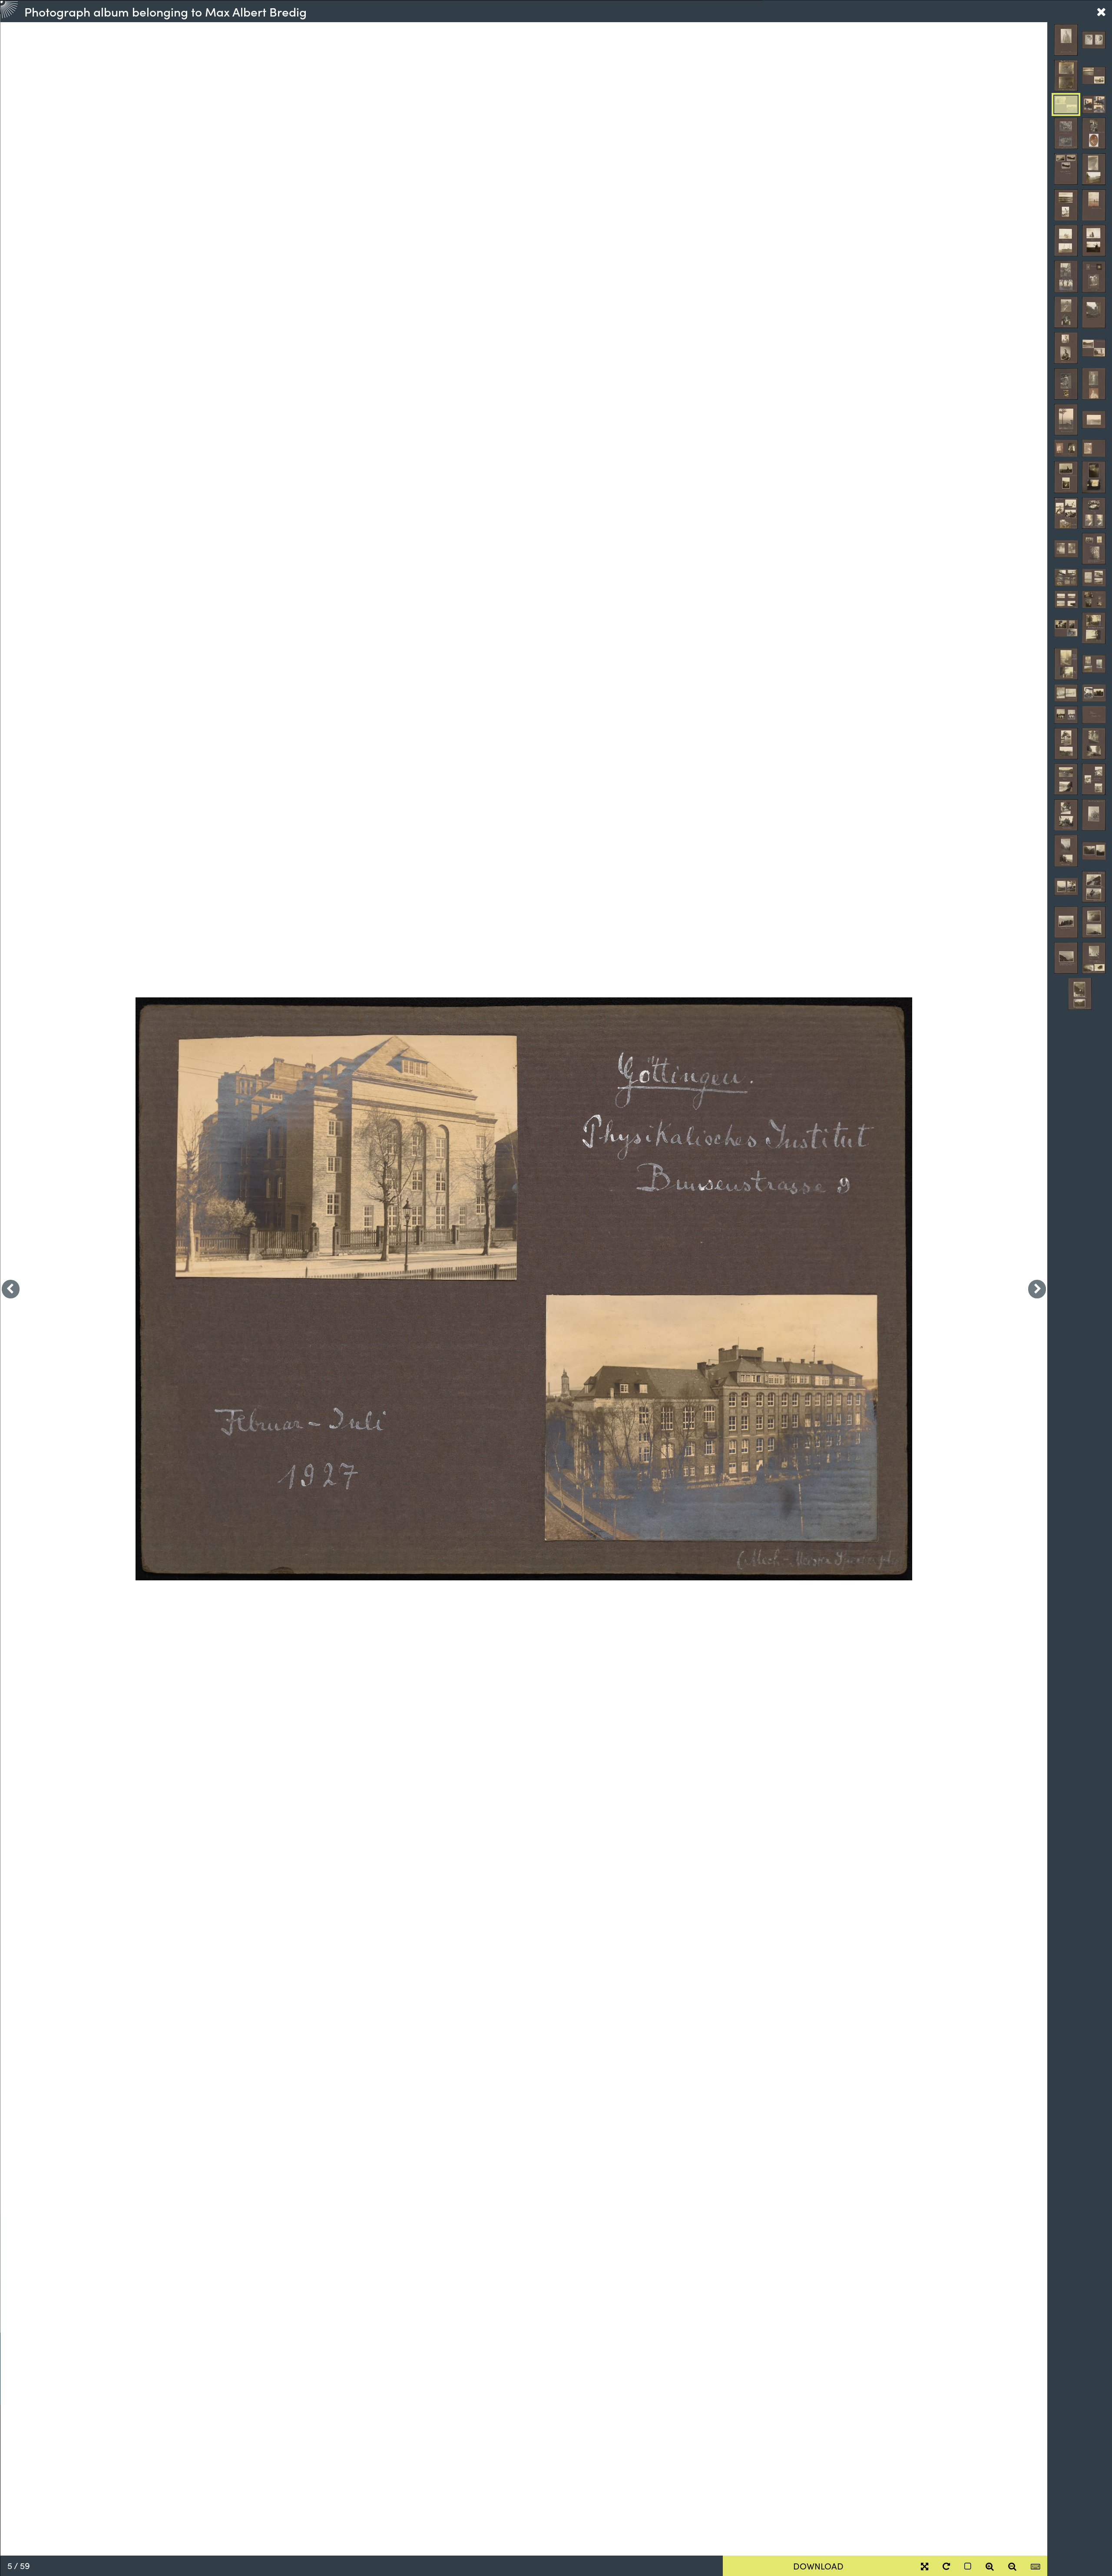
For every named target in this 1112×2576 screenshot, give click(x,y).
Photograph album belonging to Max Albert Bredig (165, 11)
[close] (1101, 11)
